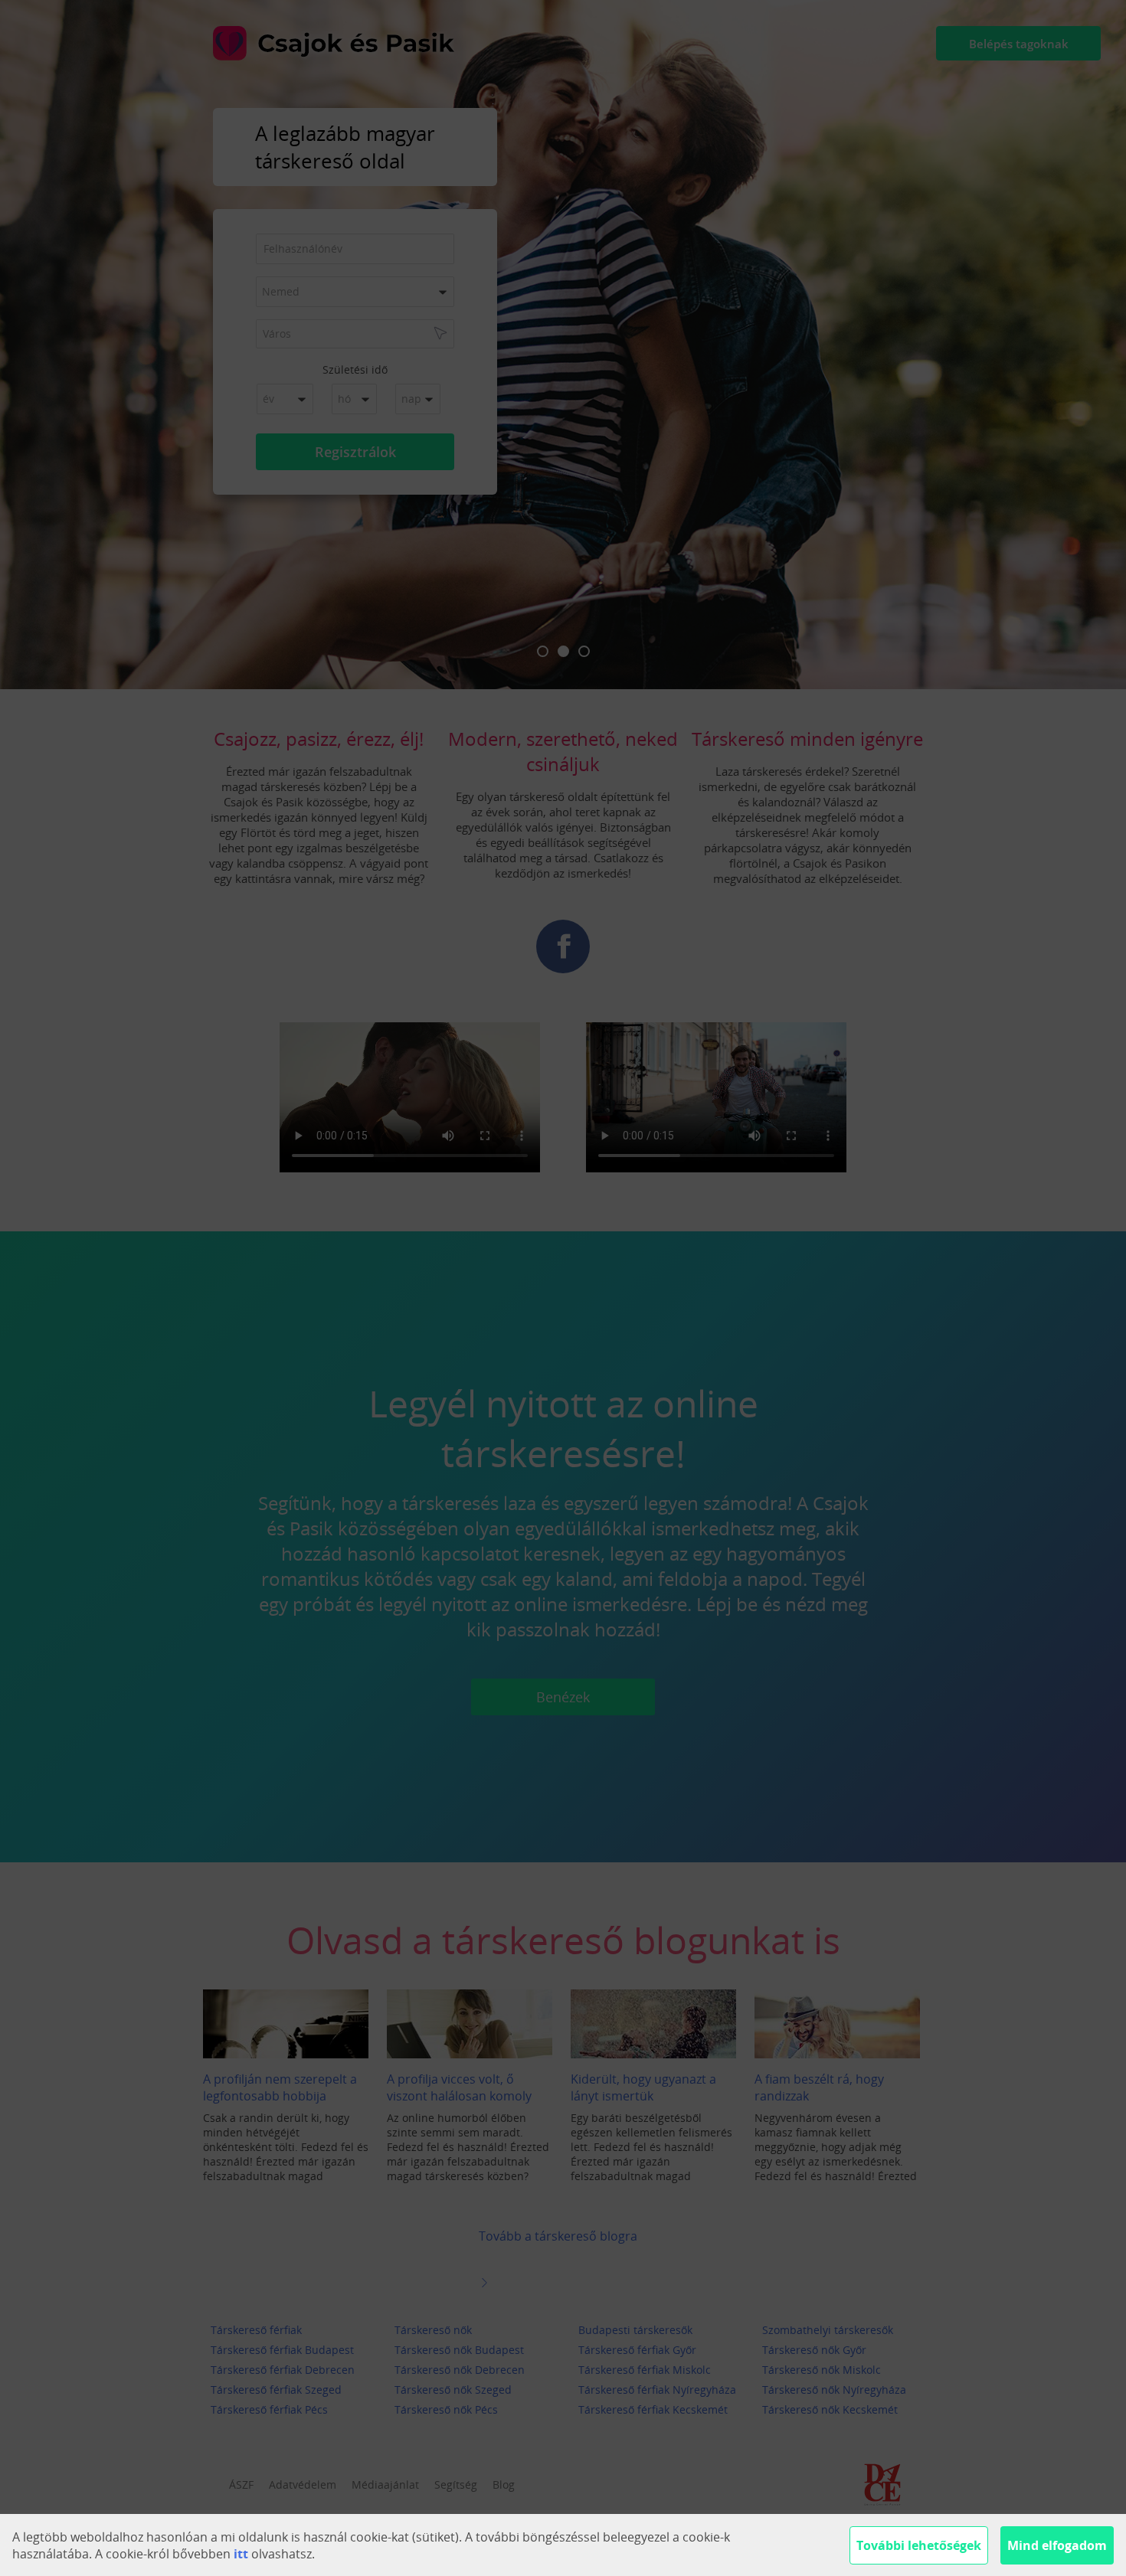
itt (241, 2554)
